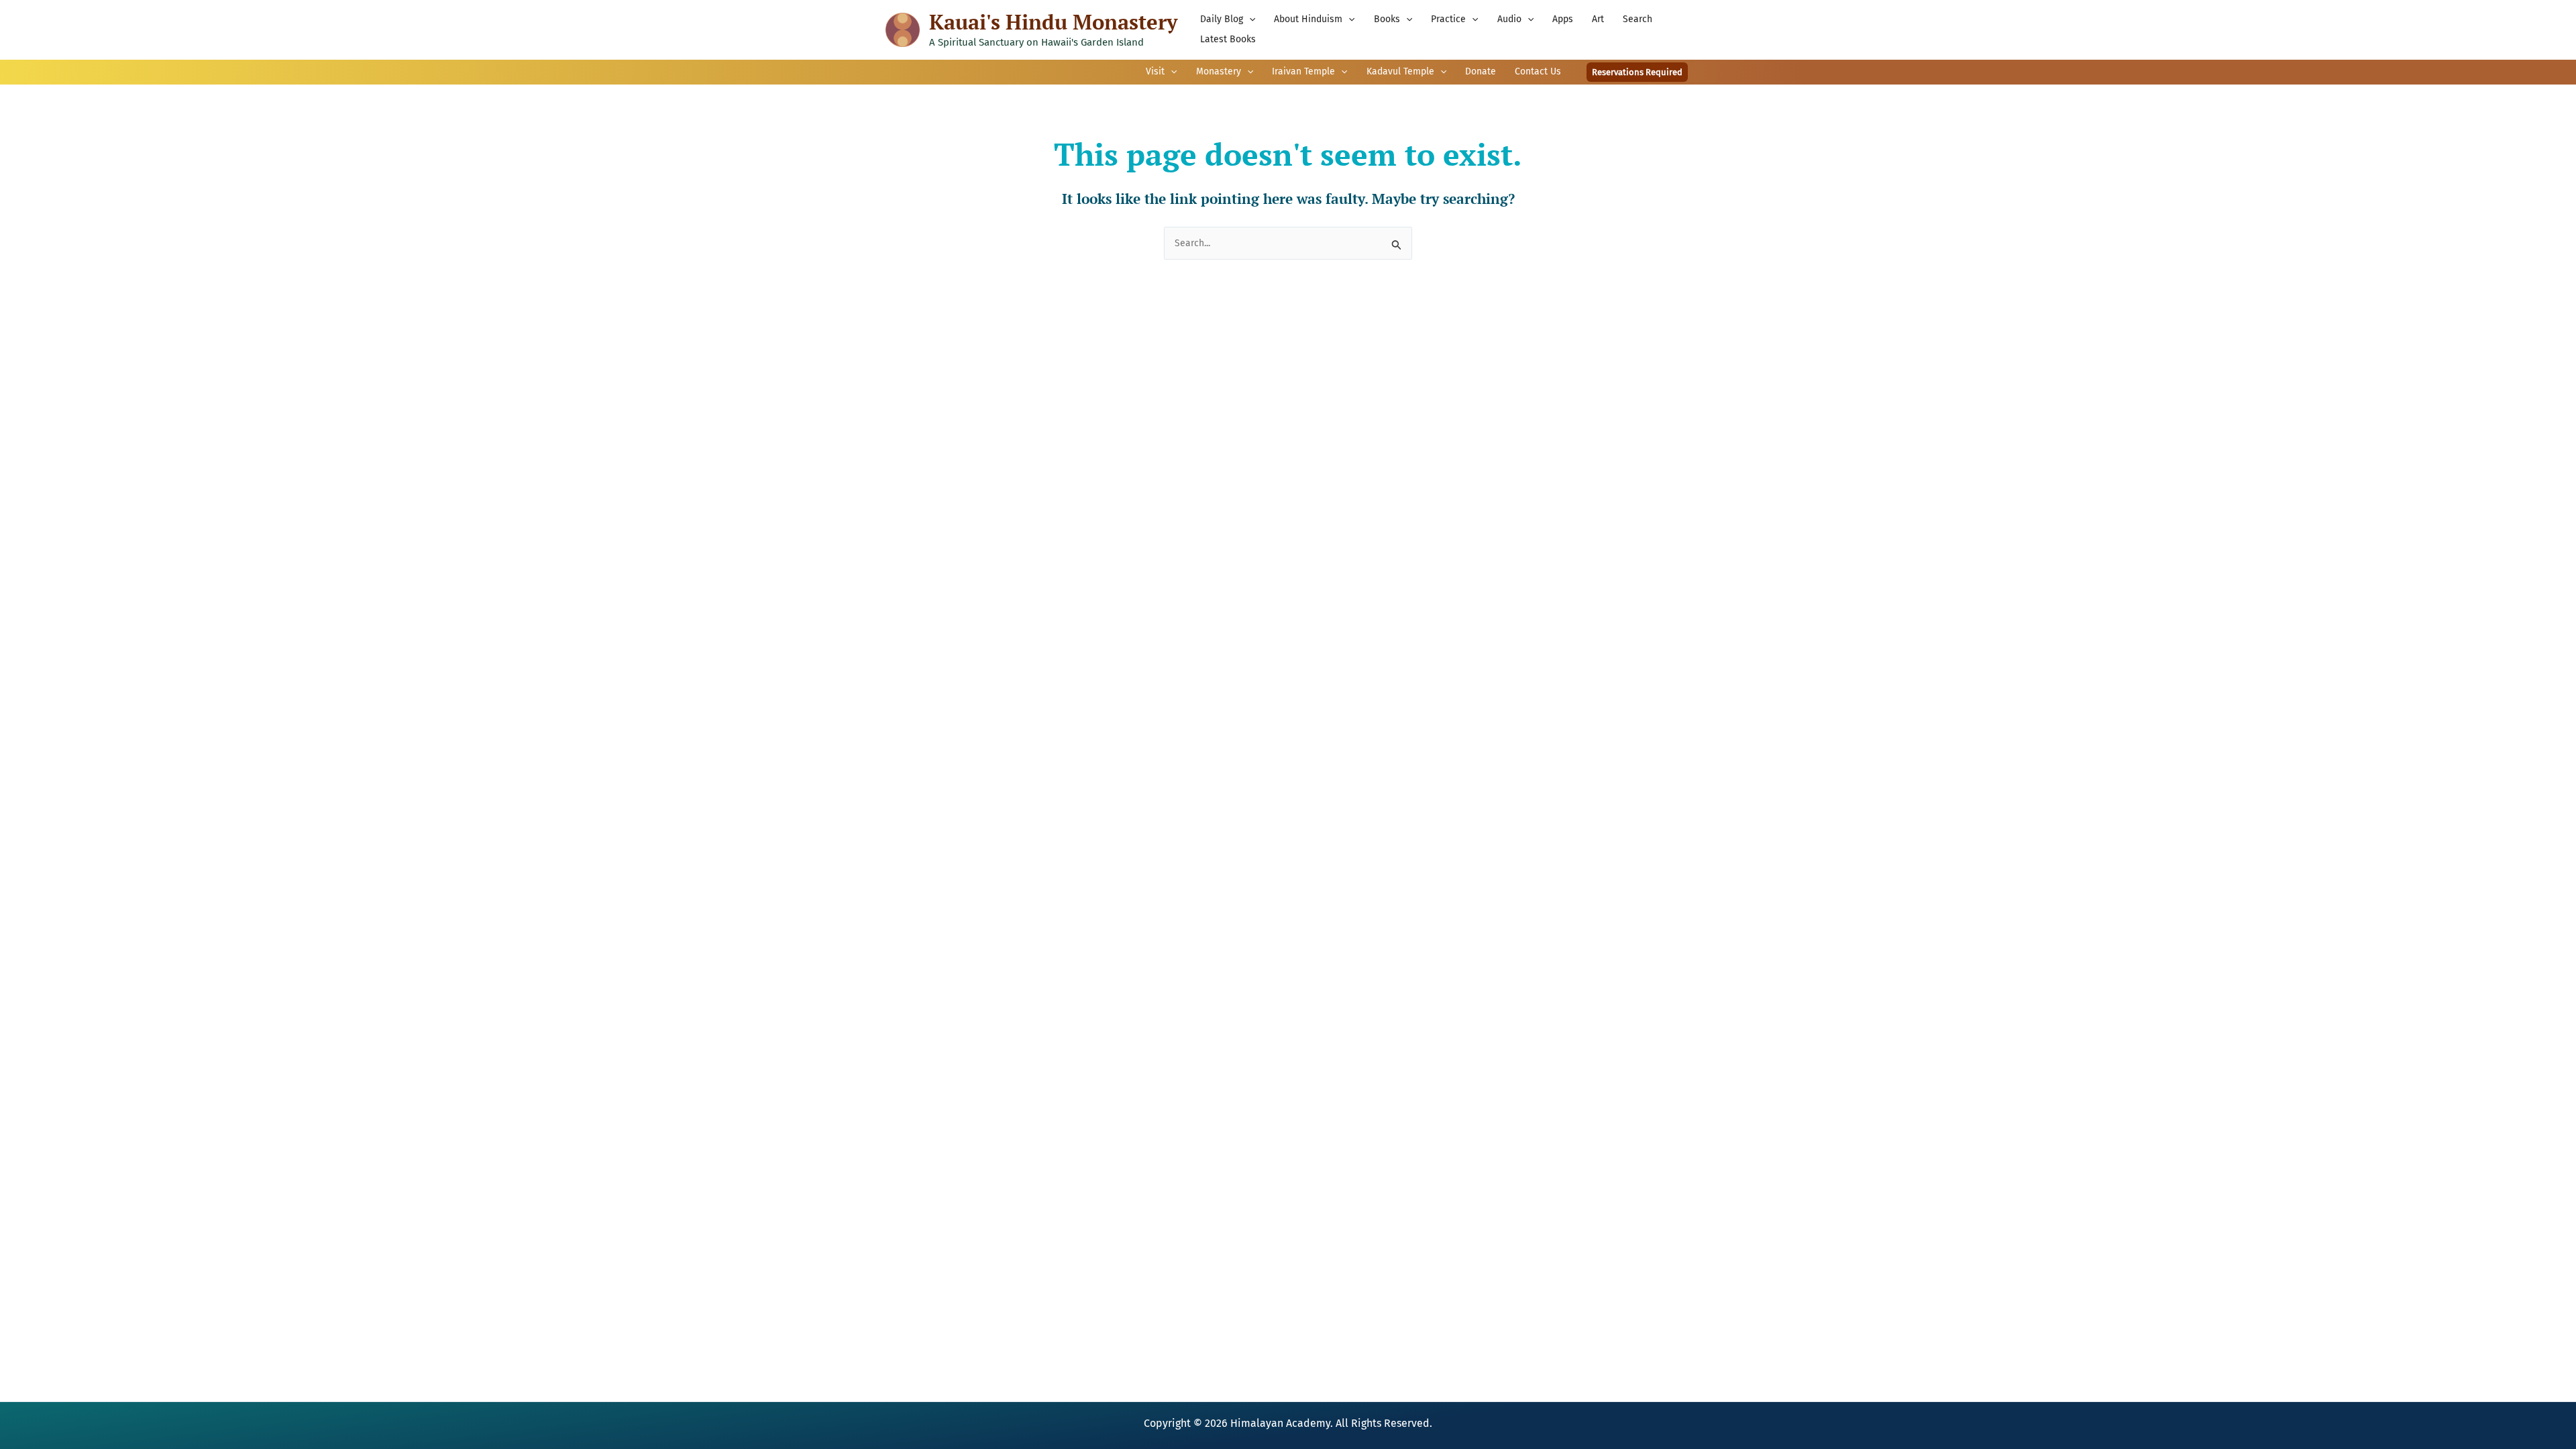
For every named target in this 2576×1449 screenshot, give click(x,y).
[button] (1249, 19)
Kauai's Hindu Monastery (1053, 22)
